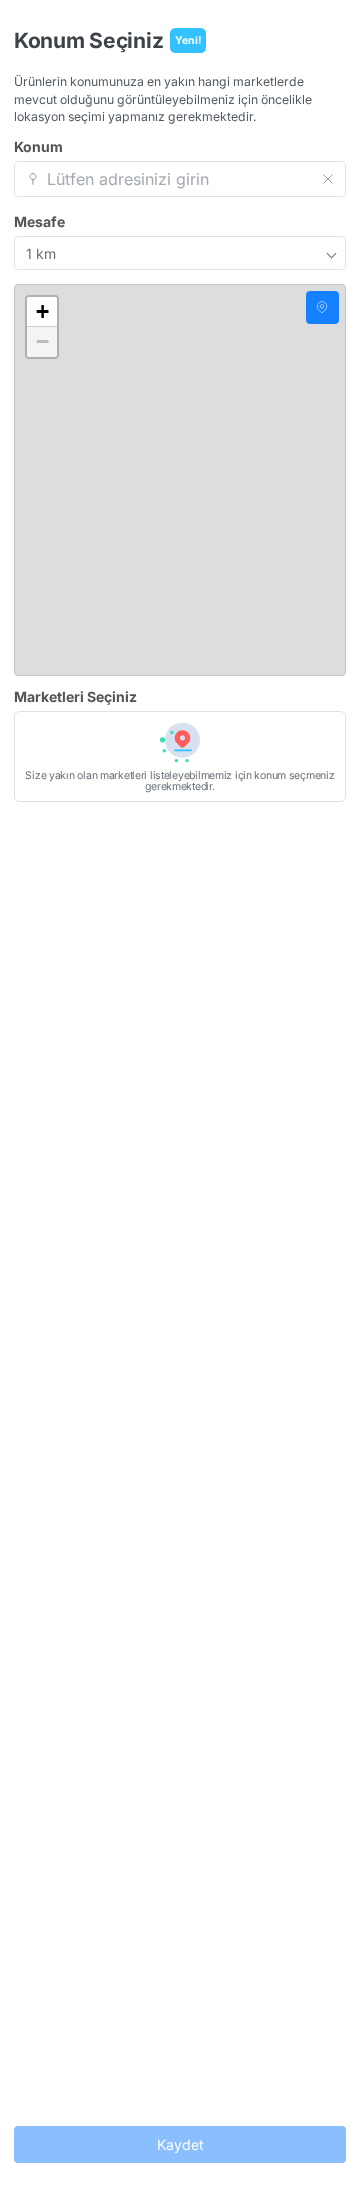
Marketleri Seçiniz (75, 697)
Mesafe (39, 222)
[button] (42, 312)
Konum (38, 147)
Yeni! (188, 40)
